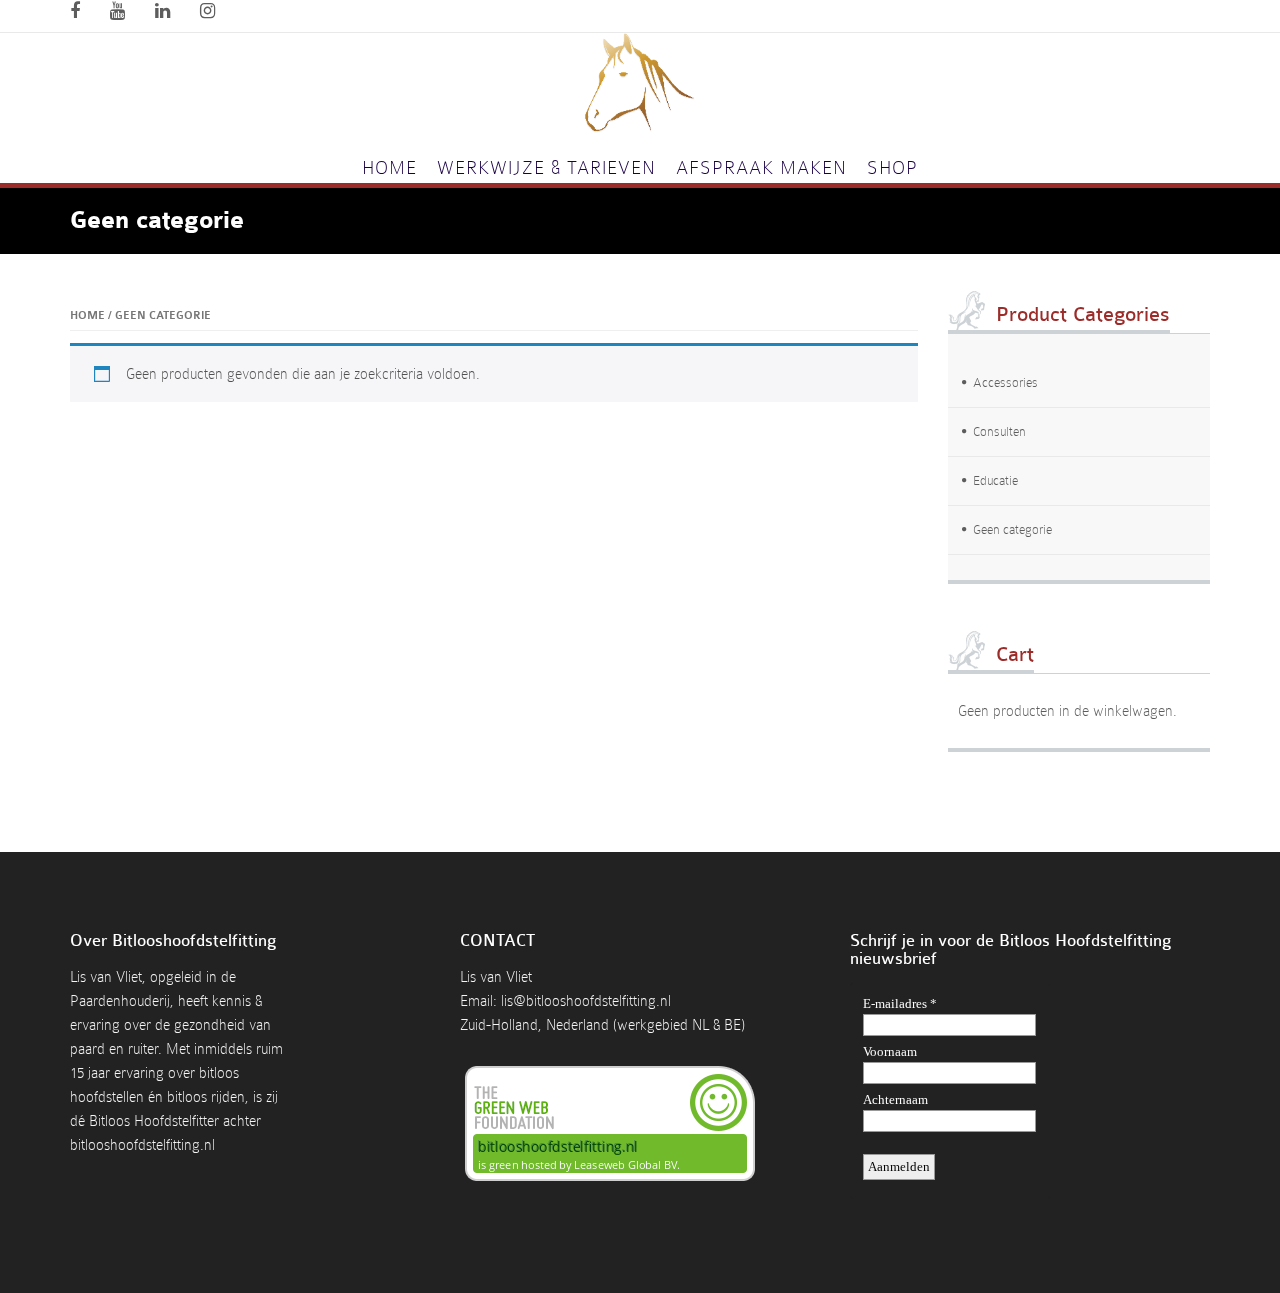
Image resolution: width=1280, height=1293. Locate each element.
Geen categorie (1012, 529)
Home (389, 167)
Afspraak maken (761, 167)
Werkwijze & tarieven (546, 167)
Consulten (999, 431)
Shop (892, 167)
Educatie (995, 480)
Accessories (1005, 382)
